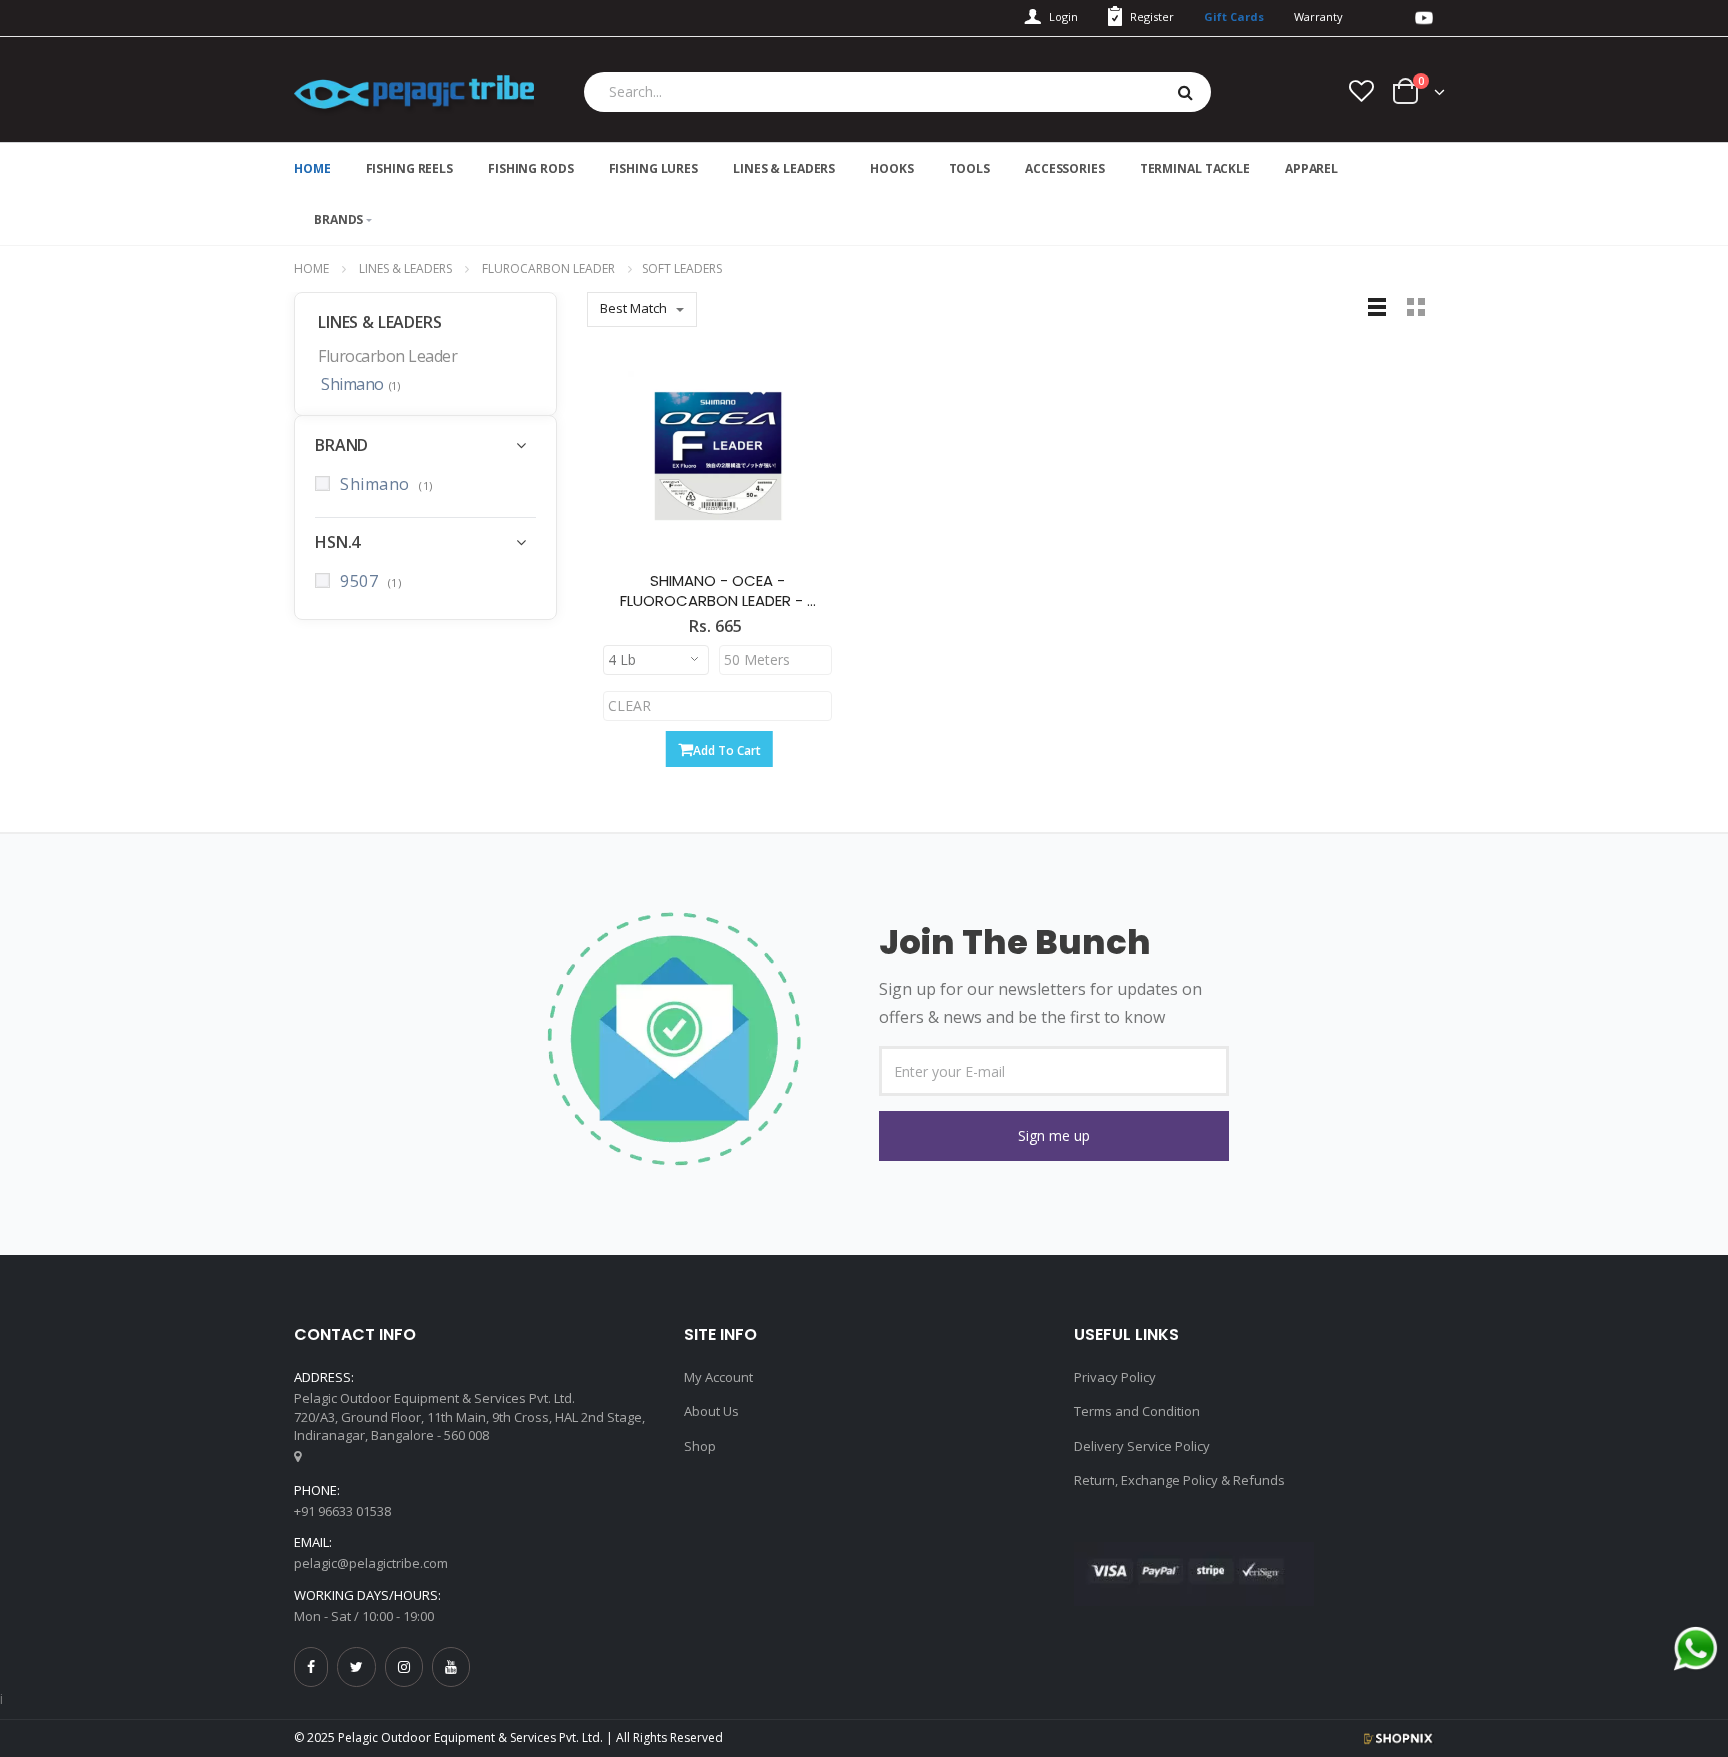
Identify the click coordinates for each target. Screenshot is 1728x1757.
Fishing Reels (409, 168)
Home (311, 268)
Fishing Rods (531, 168)
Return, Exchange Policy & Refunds (1179, 1480)
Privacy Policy (1115, 1377)
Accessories (1065, 168)
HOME (312, 168)
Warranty (1318, 16)
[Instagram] (404, 1666)
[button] (1054, 1136)
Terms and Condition (1137, 1411)
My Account (718, 1377)
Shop (700, 1446)
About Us (711, 1411)
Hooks (891, 168)
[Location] (297, 1456)
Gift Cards (1234, 16)
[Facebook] (311, 1666)
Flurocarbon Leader (548, 268)
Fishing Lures (653, 168)
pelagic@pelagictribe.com (371, 1563)
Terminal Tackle (1195, 168)
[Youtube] (451, 1666)
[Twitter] (356, 1666)
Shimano (360, 385)
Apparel (1311, 168)
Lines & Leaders (784, 168)
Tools (969, 168)
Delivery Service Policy (1142, 1446)
